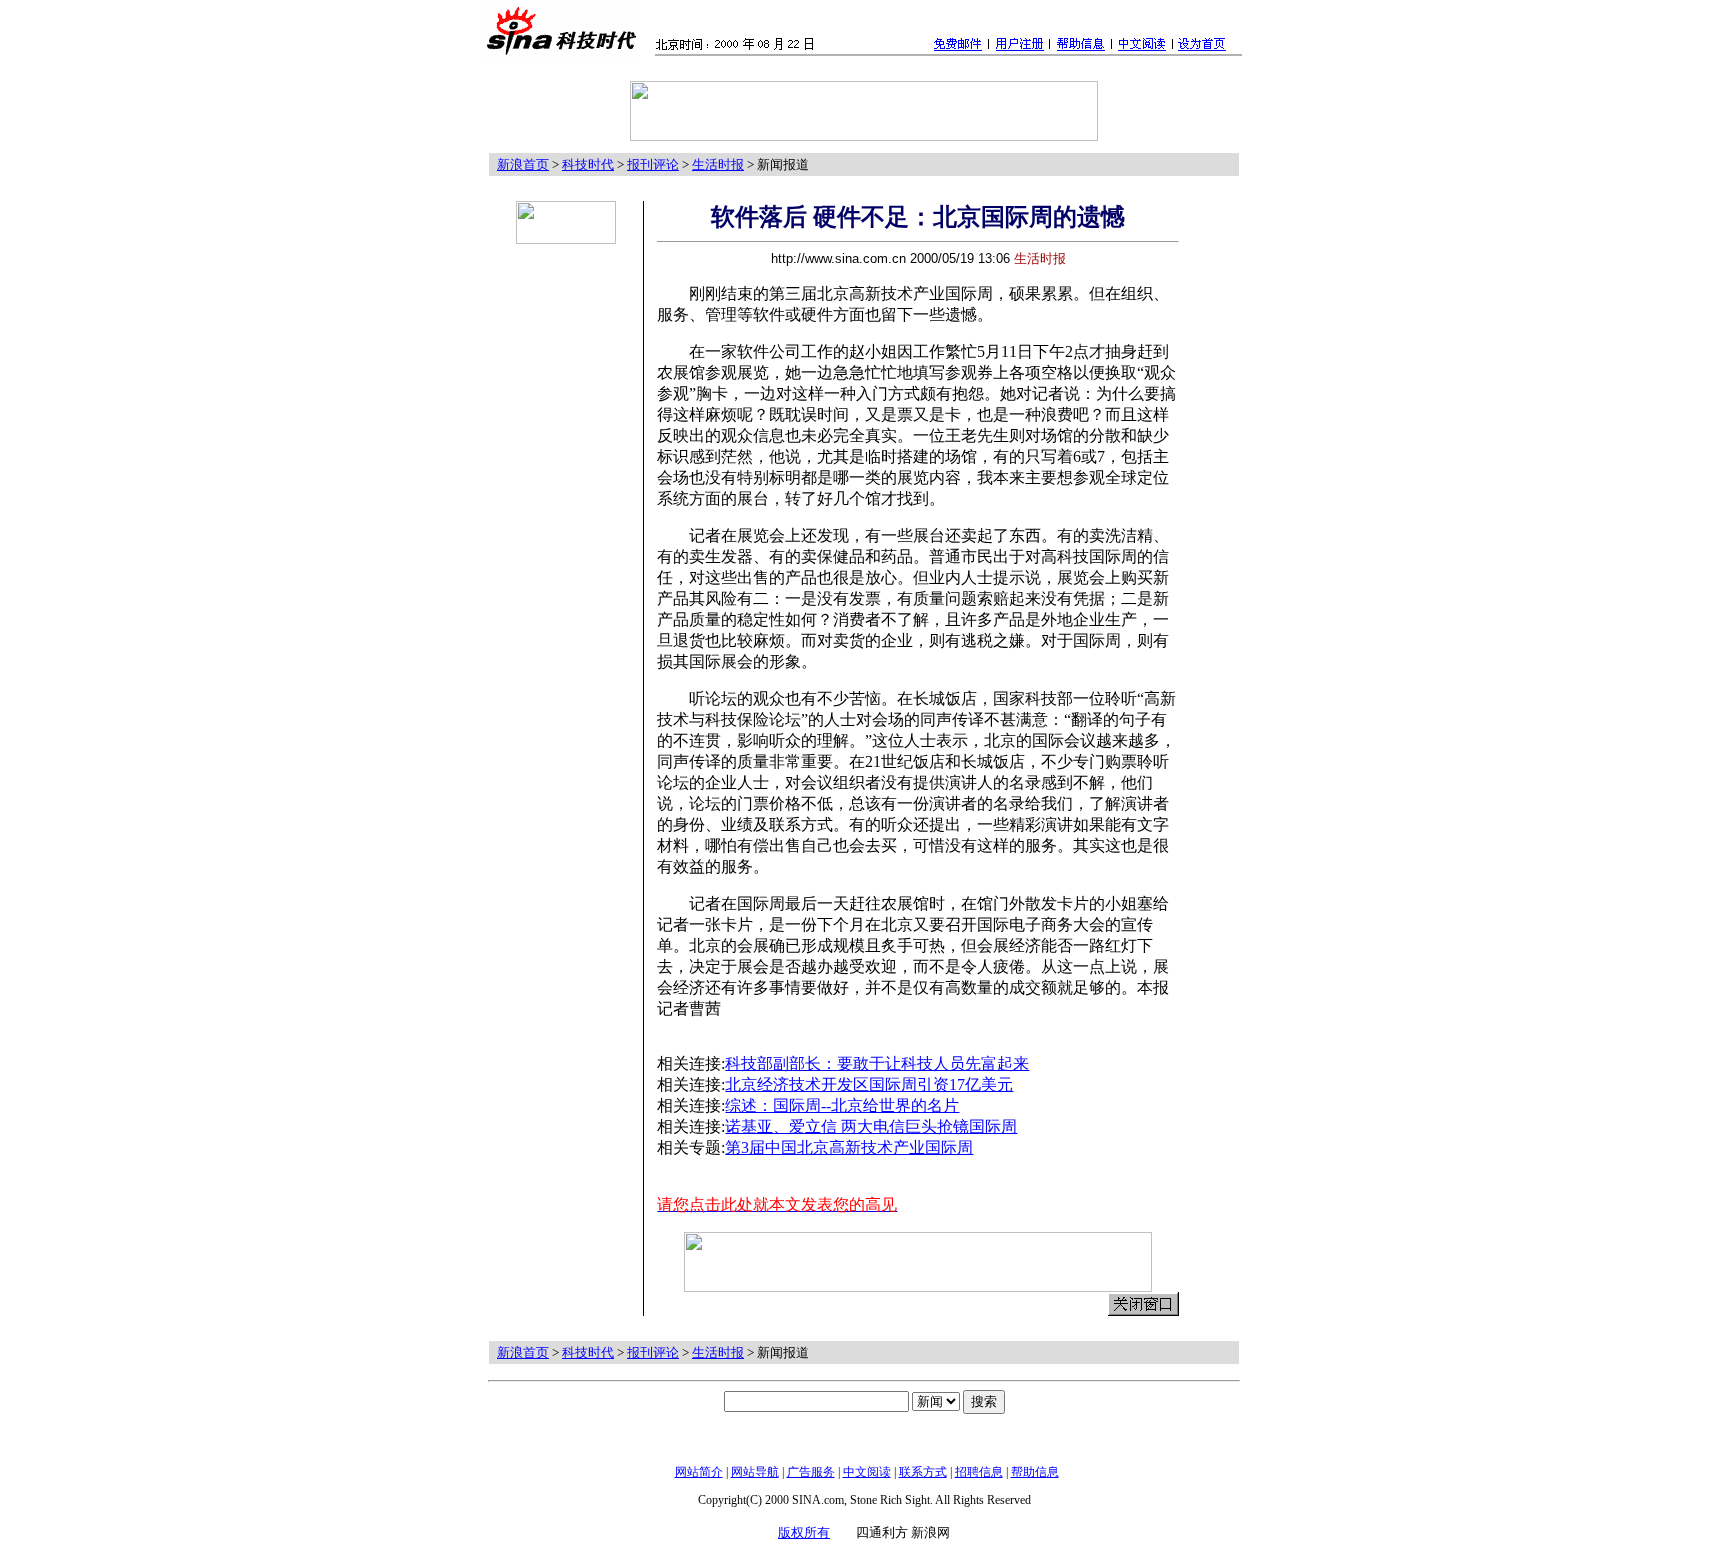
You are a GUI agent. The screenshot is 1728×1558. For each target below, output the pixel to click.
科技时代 (588, 164)
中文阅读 (867, 1472)
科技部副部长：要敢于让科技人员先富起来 (877, 1063)
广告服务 (811, 1472)
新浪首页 (523, 164)
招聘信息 (979, 1472)
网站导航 (755, 1472)
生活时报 (718, 164)
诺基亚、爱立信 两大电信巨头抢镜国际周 (871, 1126)
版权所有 (804, 1532)
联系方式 (923, 1472)
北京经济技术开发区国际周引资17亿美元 (869, 1084)
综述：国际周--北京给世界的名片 (842, 1105)
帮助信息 (1035, 1472)
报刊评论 (653, 164)
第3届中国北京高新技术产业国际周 (849, 1147)
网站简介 (699, 1472)
